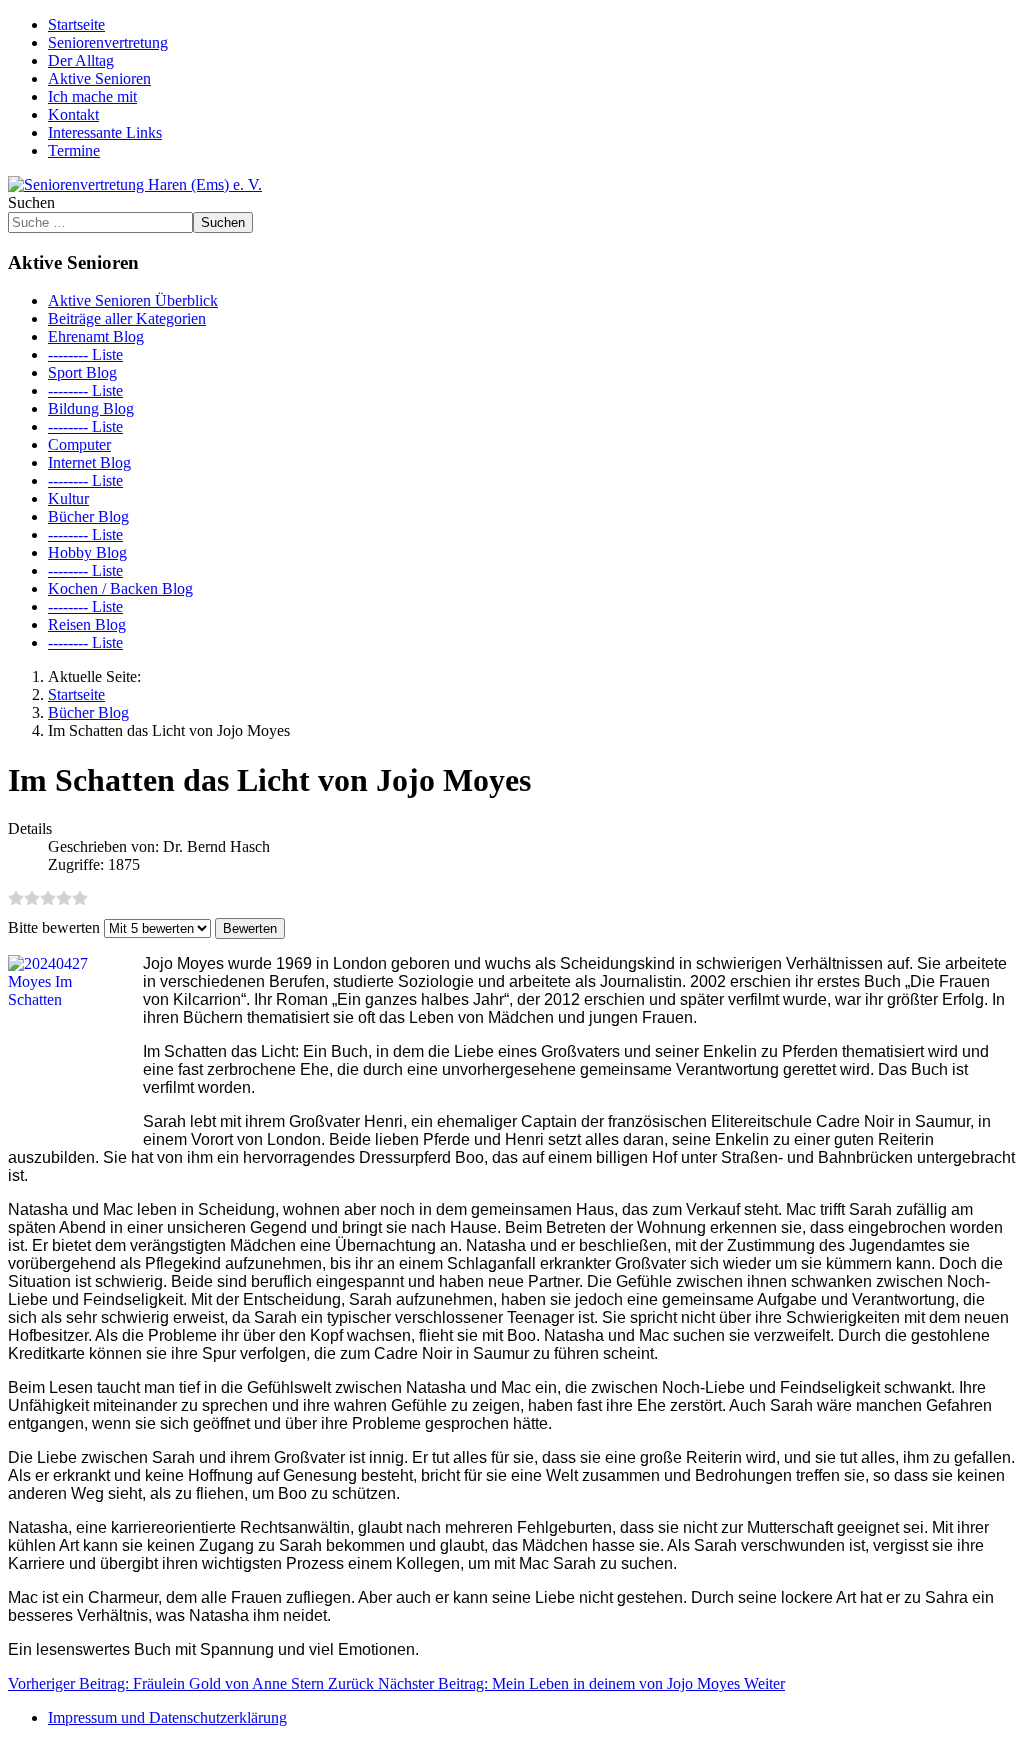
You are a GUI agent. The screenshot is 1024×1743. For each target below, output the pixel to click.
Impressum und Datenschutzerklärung (167, 1717)
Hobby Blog (87, 552)
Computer (79, 444)
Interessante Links (105, 132)
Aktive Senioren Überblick (133, 300)
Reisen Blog (87, 624)
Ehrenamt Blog (96, 336)
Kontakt (73, 114)
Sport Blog (82, 372)
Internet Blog (89, 462)
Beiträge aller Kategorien (127, 318)
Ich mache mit (92, 96)
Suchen (31, 202)
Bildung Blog (91, 408)
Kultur (68, 498)
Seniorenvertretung (108, 42)
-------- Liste (85, 354)
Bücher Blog (88, 516)
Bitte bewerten (54, 927)
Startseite (76, 24)
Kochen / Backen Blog (120, 588)
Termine (74, 150)
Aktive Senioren (99, 78)
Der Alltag (81, 60)
